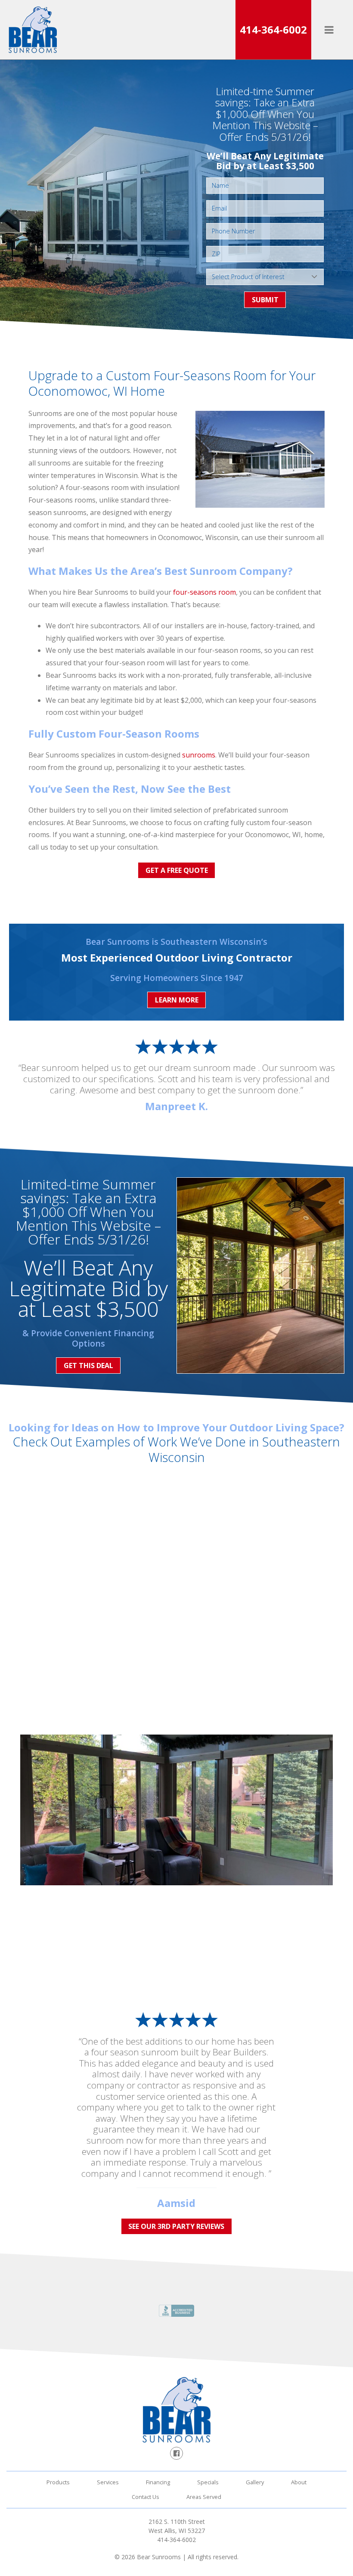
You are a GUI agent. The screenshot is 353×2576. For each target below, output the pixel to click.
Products (58, 2482)
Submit (265, 300)
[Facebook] (176, 2453)
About (299, 2482)
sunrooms (199, 755)
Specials (208, 2482)
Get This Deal (88, 1366)
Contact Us (146, 2497)
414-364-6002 (273, 29)
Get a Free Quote (177, 870)
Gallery (255, 2482)
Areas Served (204, 2497)
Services (108, 2482)
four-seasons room (204, 592)
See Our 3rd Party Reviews (176, 2226)
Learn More (177, 1000)
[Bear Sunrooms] (33, 30)
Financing (158, 2482)
